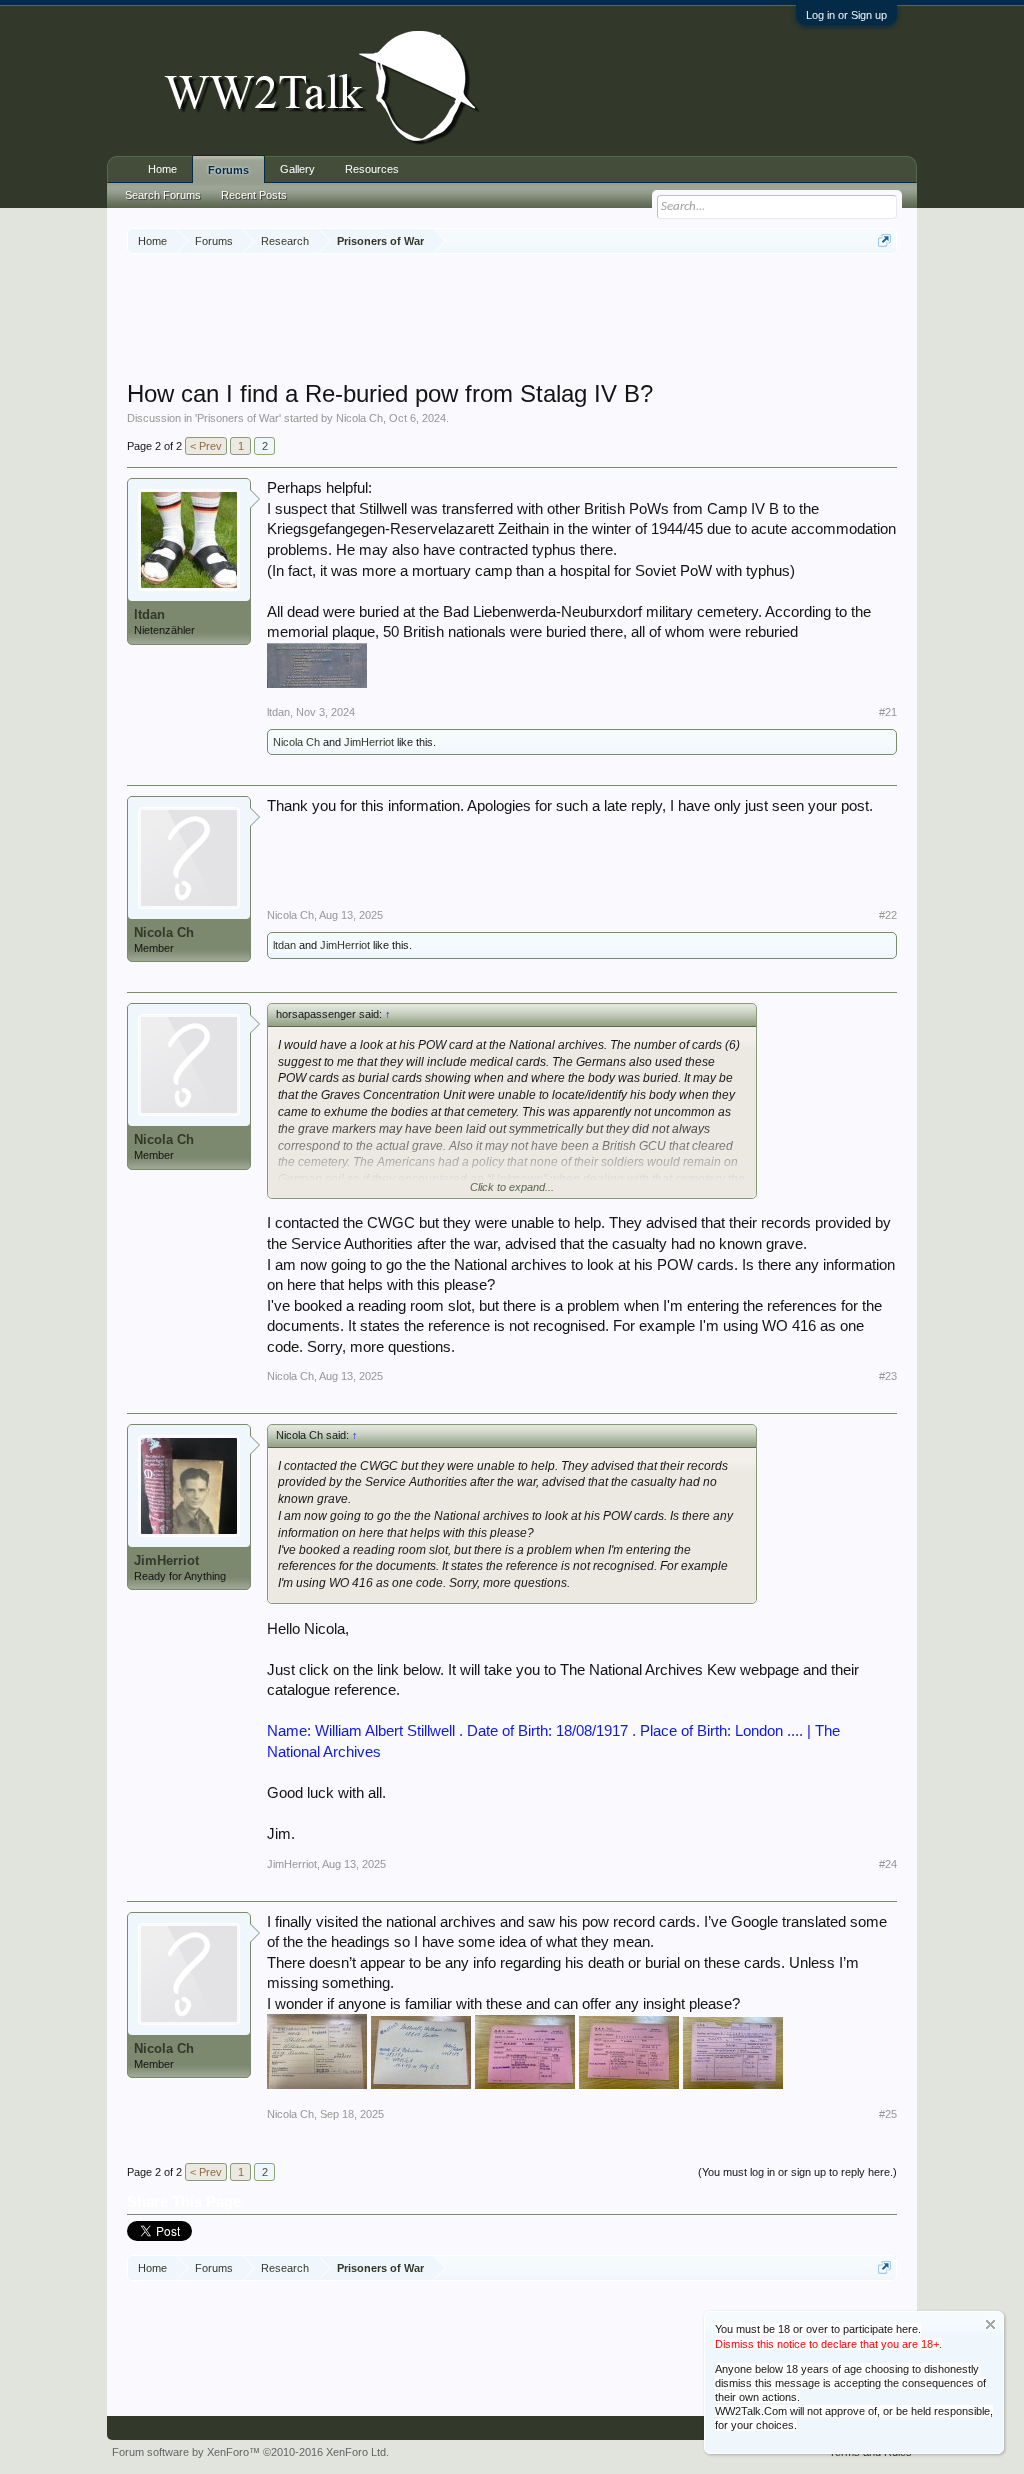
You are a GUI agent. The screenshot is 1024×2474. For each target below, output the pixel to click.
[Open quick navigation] (884, 240)
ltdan (149, 614)
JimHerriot (369, 742)
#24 (888, 1864)
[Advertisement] (512, 319)
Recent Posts (254, 195)
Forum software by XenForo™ (250, 2452)
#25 (888, 2114)
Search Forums (163, 195)
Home (162, 169)
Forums (228, 170)
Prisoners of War (238, 418)
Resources (372, 169)
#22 (888, 915)
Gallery (297, 169)
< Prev (206, 446)
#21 (888, 712)
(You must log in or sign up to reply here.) (797, 2172)
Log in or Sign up (846, 15)
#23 (888, 1376)
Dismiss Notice (990, 2324)
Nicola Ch (359, 418)
